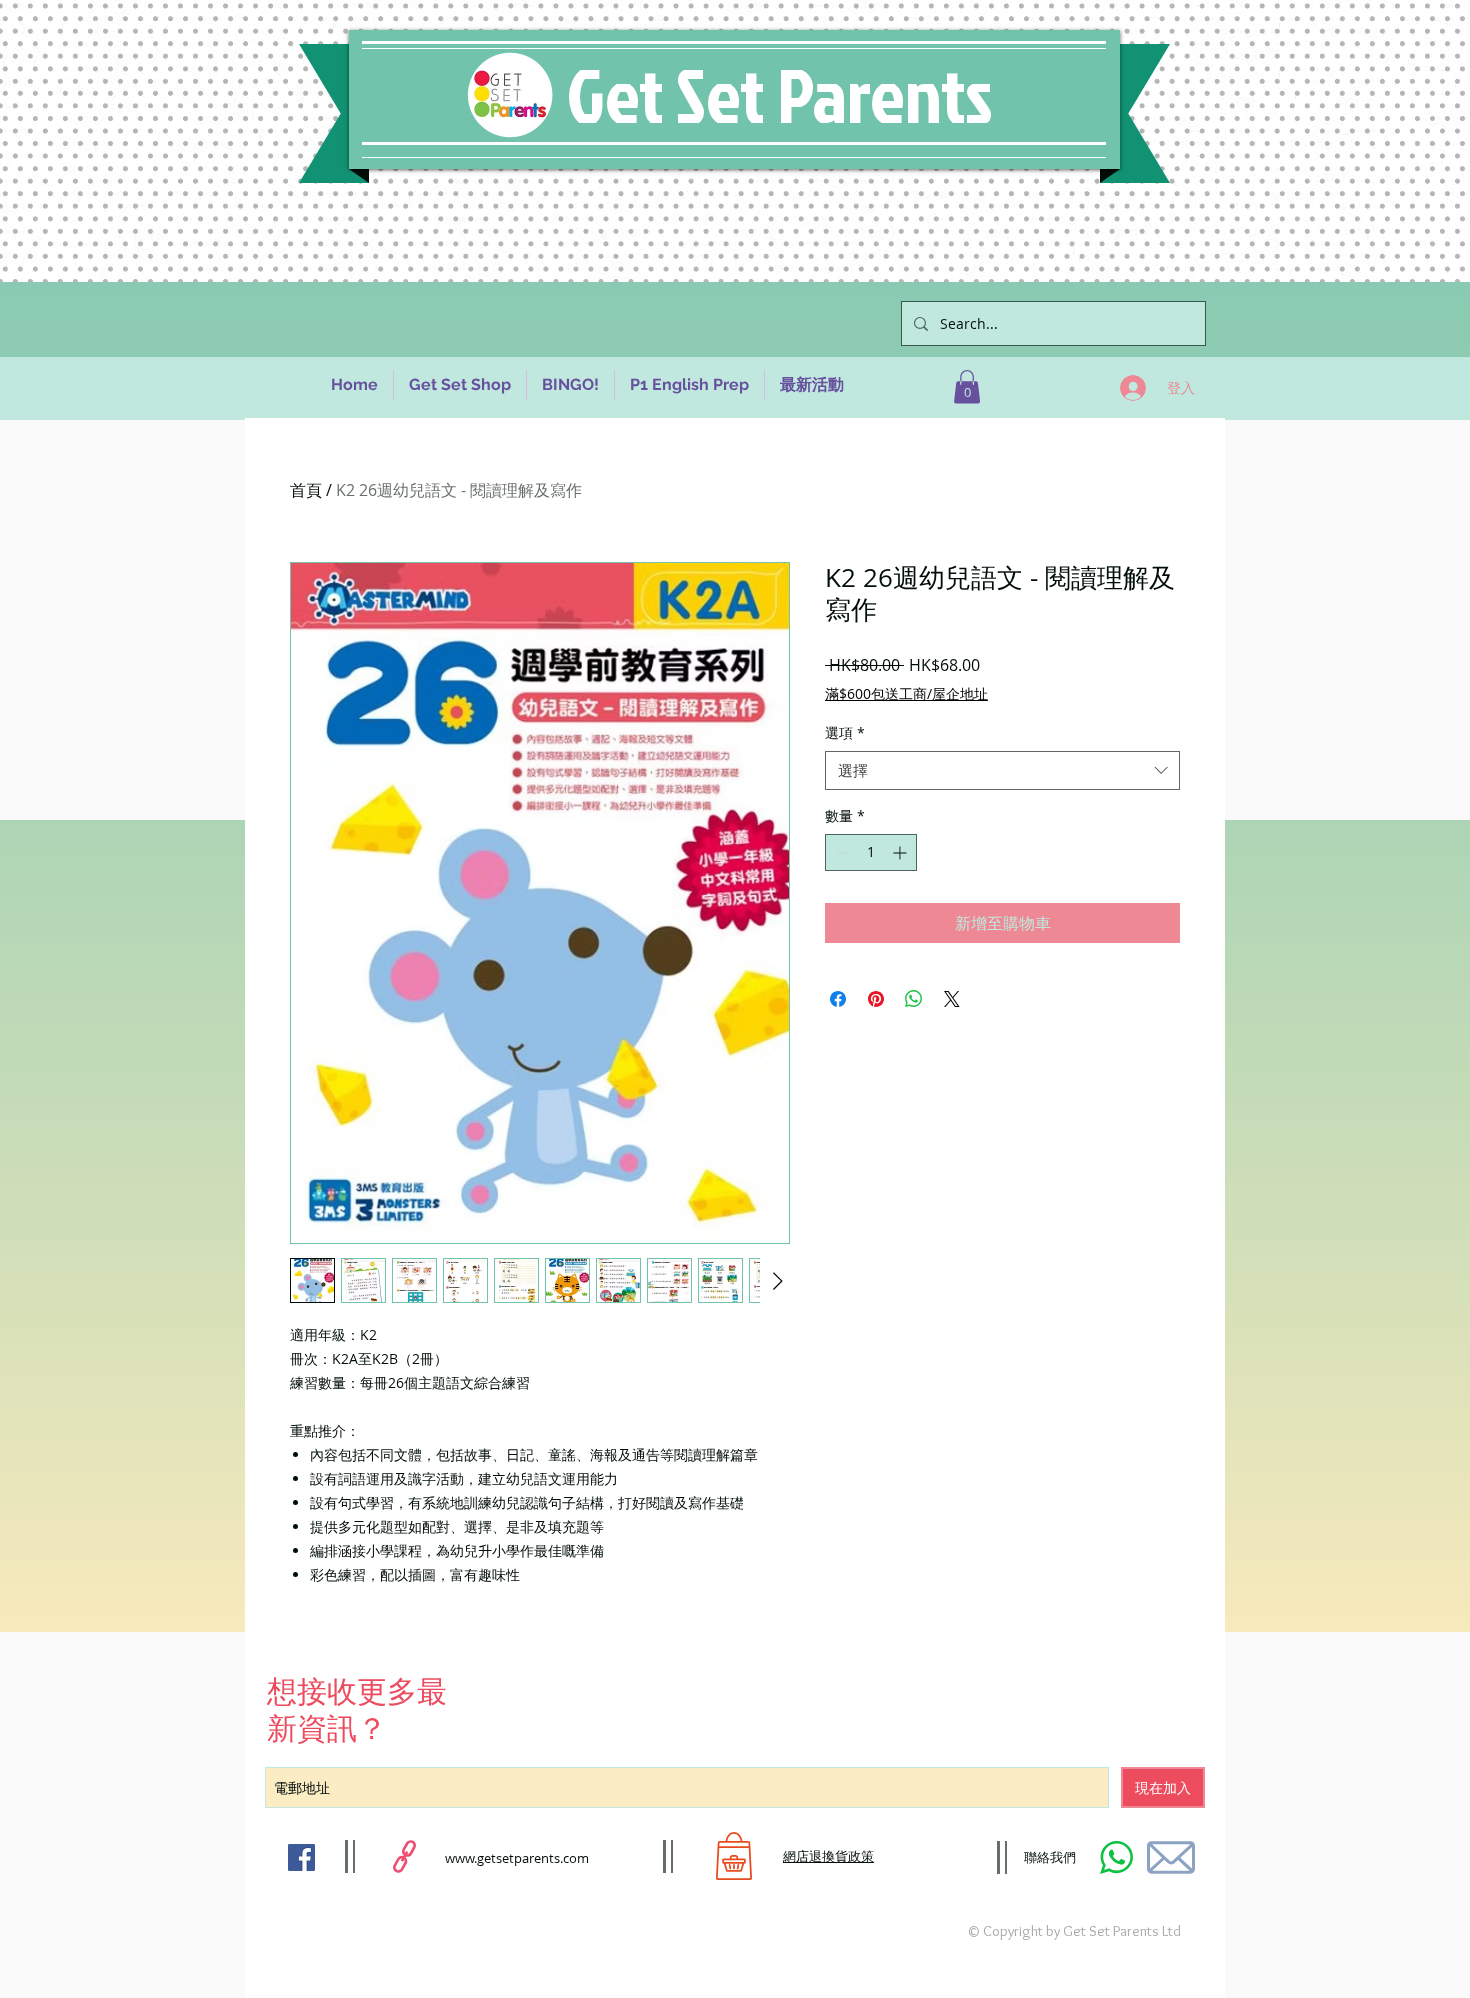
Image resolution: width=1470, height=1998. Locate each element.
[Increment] (901, 852)
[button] (967, 386)
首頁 (306, 490)
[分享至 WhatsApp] (914, 999)
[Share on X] (952, 999)
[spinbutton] (871, 852)
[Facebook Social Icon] (301, 1857)
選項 (845, 732)
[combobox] (1002, 770)
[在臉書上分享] (838, 999)
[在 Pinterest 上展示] (876, 999)
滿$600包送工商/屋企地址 (906, 693)
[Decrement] (840, 852)
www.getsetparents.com (517, 1858)
